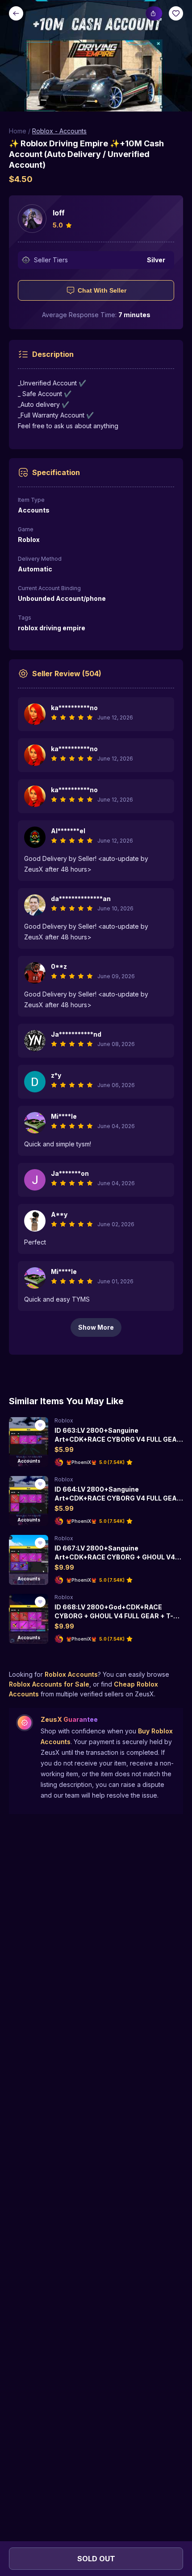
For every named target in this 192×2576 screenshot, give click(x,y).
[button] (96, 56)
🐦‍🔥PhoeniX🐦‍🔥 (81, 1462)
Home (18, 131)
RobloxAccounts (71, 1674)
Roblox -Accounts (59, 131)
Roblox (64, 1420)
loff (59, 213)
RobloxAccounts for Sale (49, 1684)
